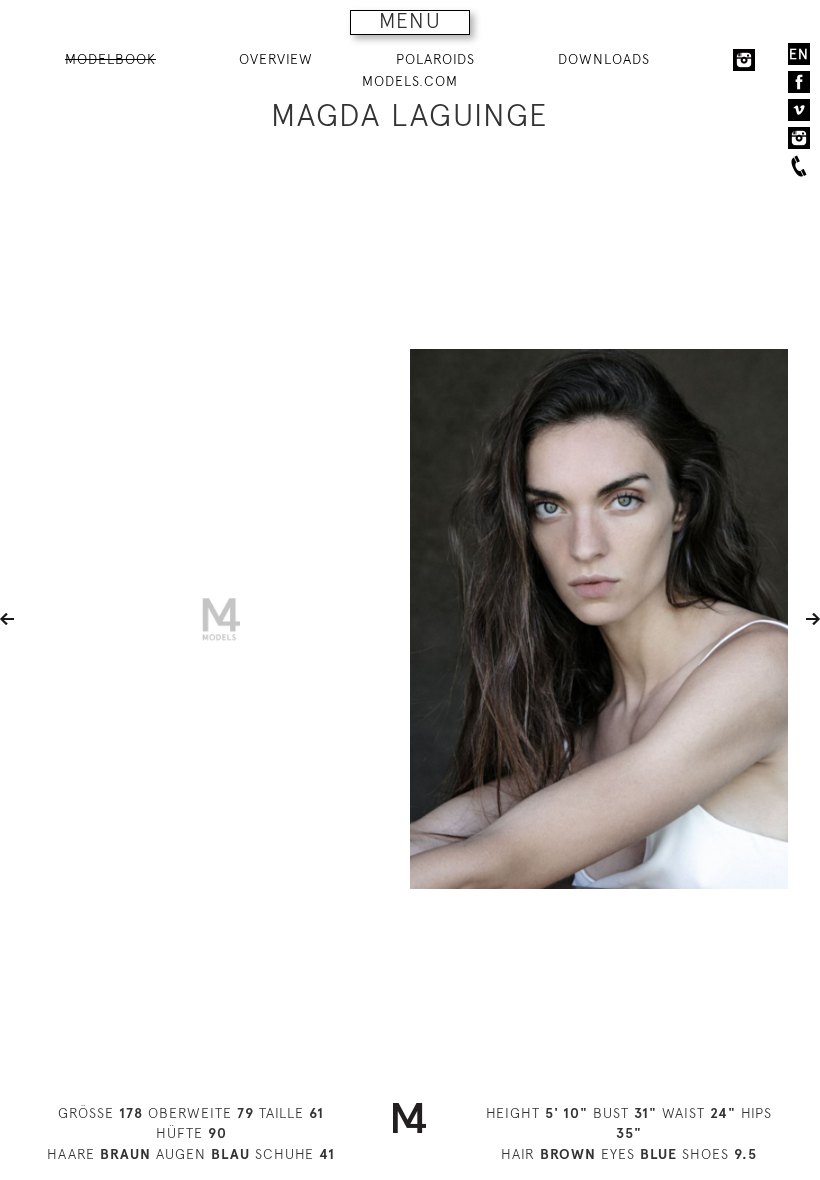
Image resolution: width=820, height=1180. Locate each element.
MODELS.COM (410, 81)
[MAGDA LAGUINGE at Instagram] (744, 60)
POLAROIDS (435, 59)
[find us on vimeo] (799, 110)
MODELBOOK (110, 59)
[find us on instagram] (799, 138)
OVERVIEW (276, 59)
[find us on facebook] (799, 82)
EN (799, 54)
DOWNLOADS (604, 59)
